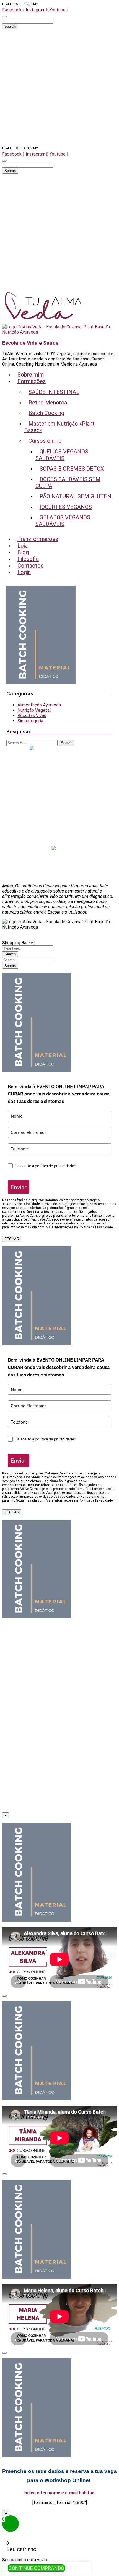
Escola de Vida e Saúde (30, 343)
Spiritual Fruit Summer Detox (60, 801)
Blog (59, 833)
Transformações (59, 822)
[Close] (4, 1996)
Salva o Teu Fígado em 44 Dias (59, 754)
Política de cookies (59, 871)
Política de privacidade (60, 866)
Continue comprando (36, 2568)
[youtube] (67, 849)
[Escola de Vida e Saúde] (44, 322)
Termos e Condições (60, 876)
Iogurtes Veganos (60, 786)
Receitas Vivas (32, 715)
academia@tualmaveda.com (62, 749)
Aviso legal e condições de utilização (60, 860)
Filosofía (60, 838)
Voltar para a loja (63, 2560)
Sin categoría (30, 721)
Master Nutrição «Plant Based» (60, 759)
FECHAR (12, 1239)
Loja (60, 828)
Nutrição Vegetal (34, 710)
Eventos (59, 817)
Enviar (19, 1187)
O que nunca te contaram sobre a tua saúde (59, 807)
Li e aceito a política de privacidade (45, 1166)
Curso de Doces (59, 775)
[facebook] (53, 849)
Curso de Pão (59, 780)
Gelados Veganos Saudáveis (60, 791)
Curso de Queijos (60, 764)
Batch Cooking (59, 796)
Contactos (60, 843)
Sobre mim (60, 812)
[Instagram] (61, 849)
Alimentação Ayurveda (39, 705)
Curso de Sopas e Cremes (60, 770)
